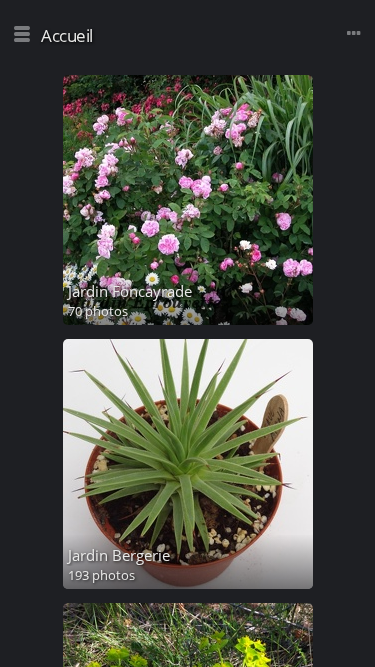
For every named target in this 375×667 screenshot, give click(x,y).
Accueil (67, 35)
